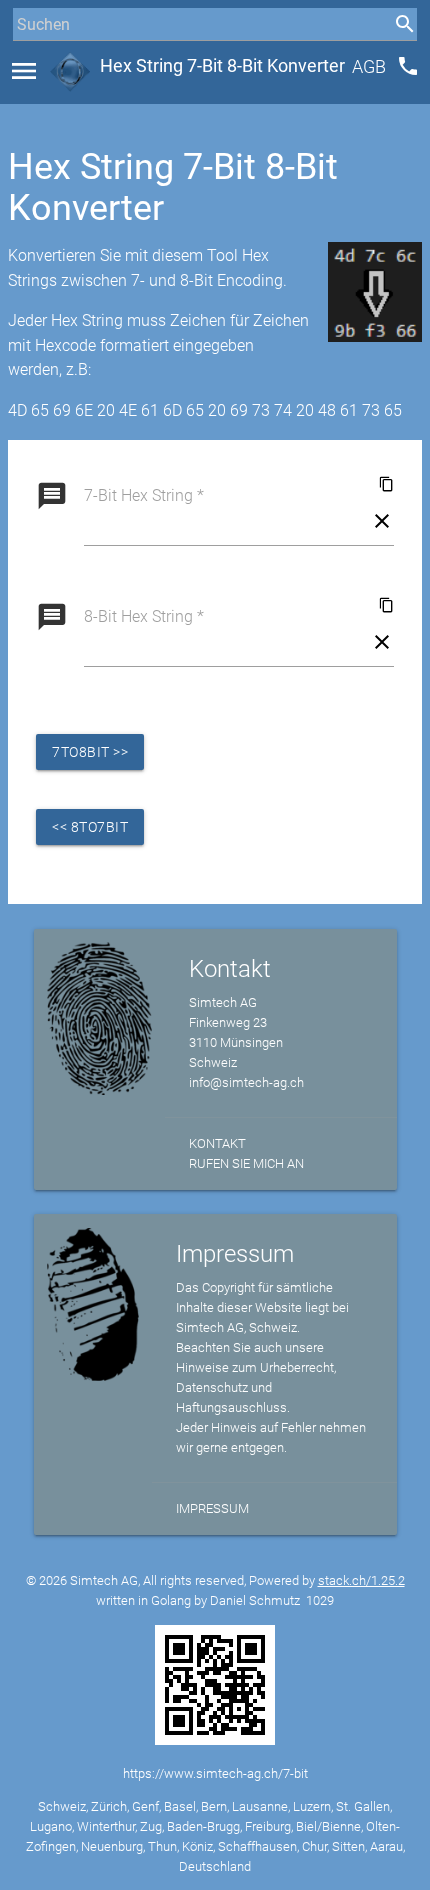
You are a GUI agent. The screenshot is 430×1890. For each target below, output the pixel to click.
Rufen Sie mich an (246, 1163)
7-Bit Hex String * (144, 495)
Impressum (212, 1508)
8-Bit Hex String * (144, 616)
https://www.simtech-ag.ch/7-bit (215, 1773)
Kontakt (217, 1143)
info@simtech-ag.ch (246, 1082)
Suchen (34, 61)
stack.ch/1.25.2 (361, 1580)
